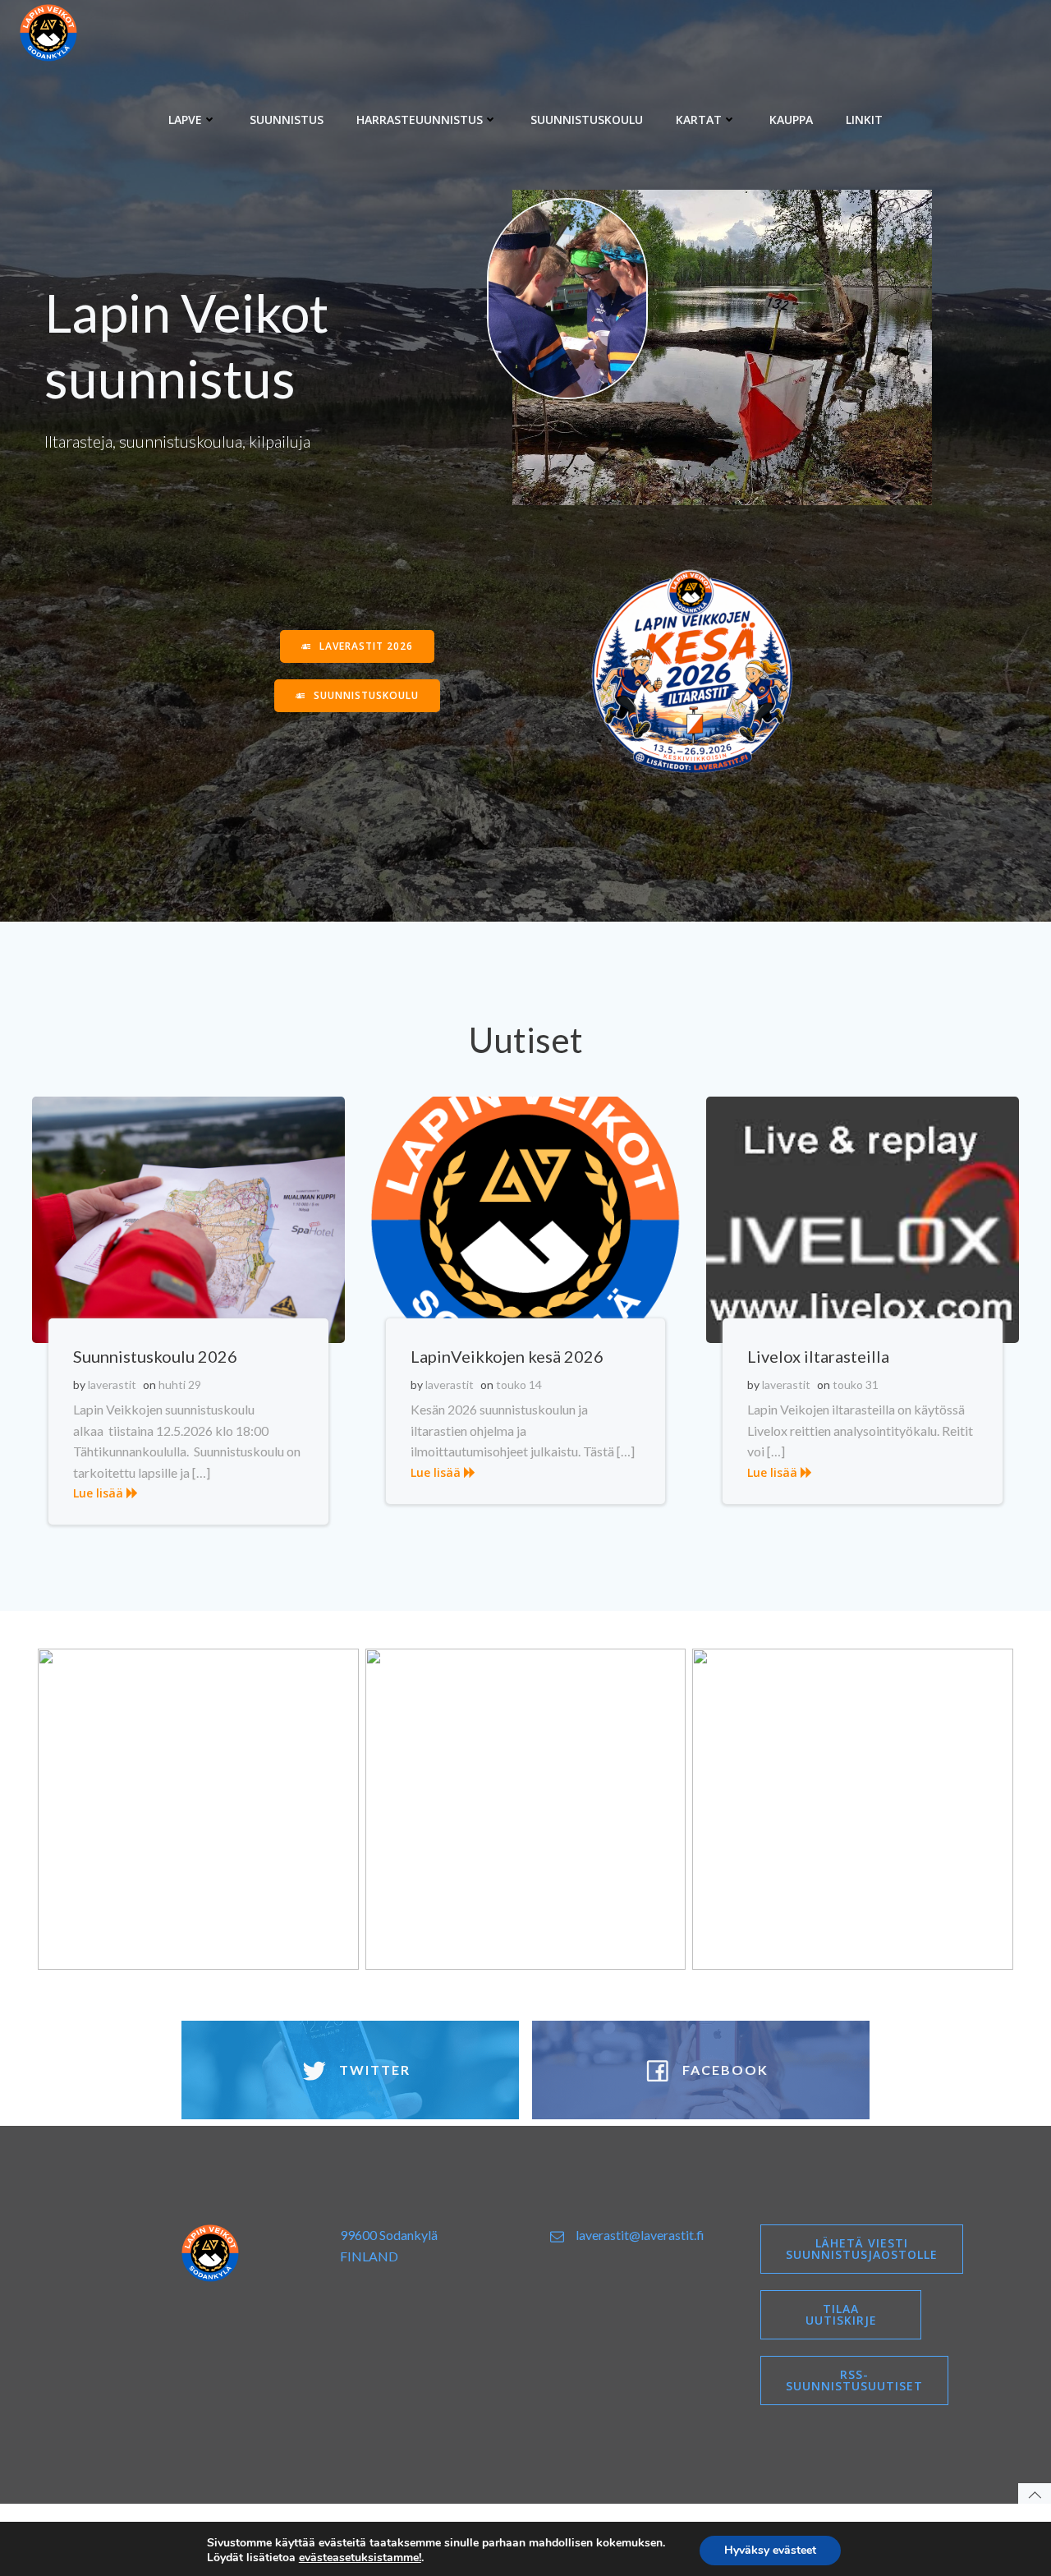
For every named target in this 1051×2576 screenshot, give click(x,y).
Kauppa (791, 120)
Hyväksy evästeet (770, 2550)
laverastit (112, 1385)
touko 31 (856, 1385)
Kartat (699, 120)
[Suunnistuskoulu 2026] (188, 1218)
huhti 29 (180, 1385)
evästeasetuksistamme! (360, 2558)
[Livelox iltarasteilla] (863, 1218)
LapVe (185, 120)
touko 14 (519, 1385)
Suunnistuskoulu (587, 120)
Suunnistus (287, 120)
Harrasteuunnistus (420, 120)
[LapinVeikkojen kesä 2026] (526, 1218)
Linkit (864, 120)
